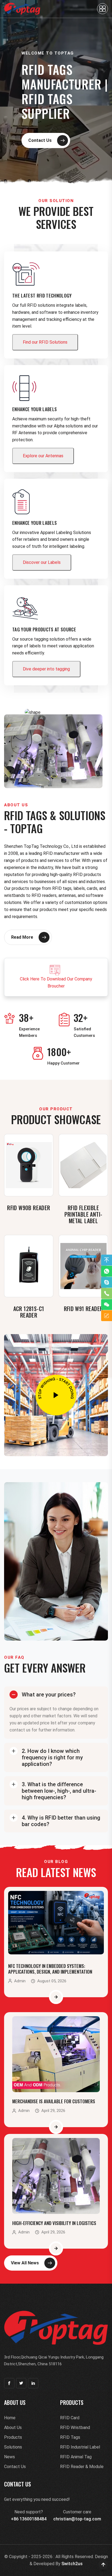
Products (13, 2437)
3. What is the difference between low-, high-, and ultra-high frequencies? (59, 1791)
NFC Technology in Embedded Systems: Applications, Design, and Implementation (50, 1969)
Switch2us (72, 2564)
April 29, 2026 (53, 2111)
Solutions (13, 2447)
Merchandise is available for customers (54, 2101)
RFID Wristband (75, 2428)
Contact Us (40, 140)
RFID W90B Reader (29, 1208)
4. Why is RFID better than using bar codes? (61, 1821)
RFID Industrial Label (80, 2447)
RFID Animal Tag (76, 2457)
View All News (25, 2263)
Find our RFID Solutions (45, 342)
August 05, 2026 (52, 1981)
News (10, 2457)
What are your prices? (49, 1695)
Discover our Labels (42, 562)
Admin (20, 1981)
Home (10, 2418)
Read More (22, 937)
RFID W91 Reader (83, 1309)
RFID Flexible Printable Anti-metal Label (83, 1214)
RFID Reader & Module (82, 2467)
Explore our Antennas (43, 456)
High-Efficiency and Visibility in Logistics (54, 2223)
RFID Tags (70, 2437)
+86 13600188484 (29, 2519)
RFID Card (70, 2418)
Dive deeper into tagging (46, 669)
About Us (13, 2428)
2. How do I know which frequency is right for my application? (52, 1757)
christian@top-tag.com (77, 2519)
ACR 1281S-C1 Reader (29, 1312)
